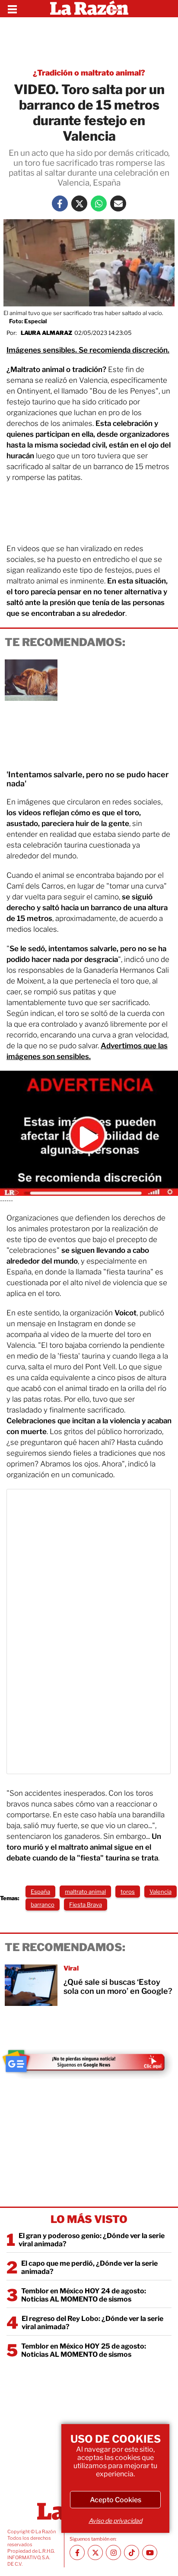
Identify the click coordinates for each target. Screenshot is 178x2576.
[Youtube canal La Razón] (150, 2552)
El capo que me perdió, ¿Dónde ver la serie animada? (89, 2267)
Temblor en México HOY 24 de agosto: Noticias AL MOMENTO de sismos (84, 2295)
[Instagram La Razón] (113, 2552)
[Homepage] (89, 9)
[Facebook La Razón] (60, 203)
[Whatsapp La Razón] (99, 203)
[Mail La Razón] (118, 203)
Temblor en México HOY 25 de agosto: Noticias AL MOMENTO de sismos (84, 2350)
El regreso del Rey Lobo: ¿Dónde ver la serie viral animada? (92, 2323)
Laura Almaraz (46, 333)
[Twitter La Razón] (79, 203)
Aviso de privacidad (115, 2521)
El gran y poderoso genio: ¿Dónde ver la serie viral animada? (92, 2240)
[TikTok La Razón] (132, 2552)
